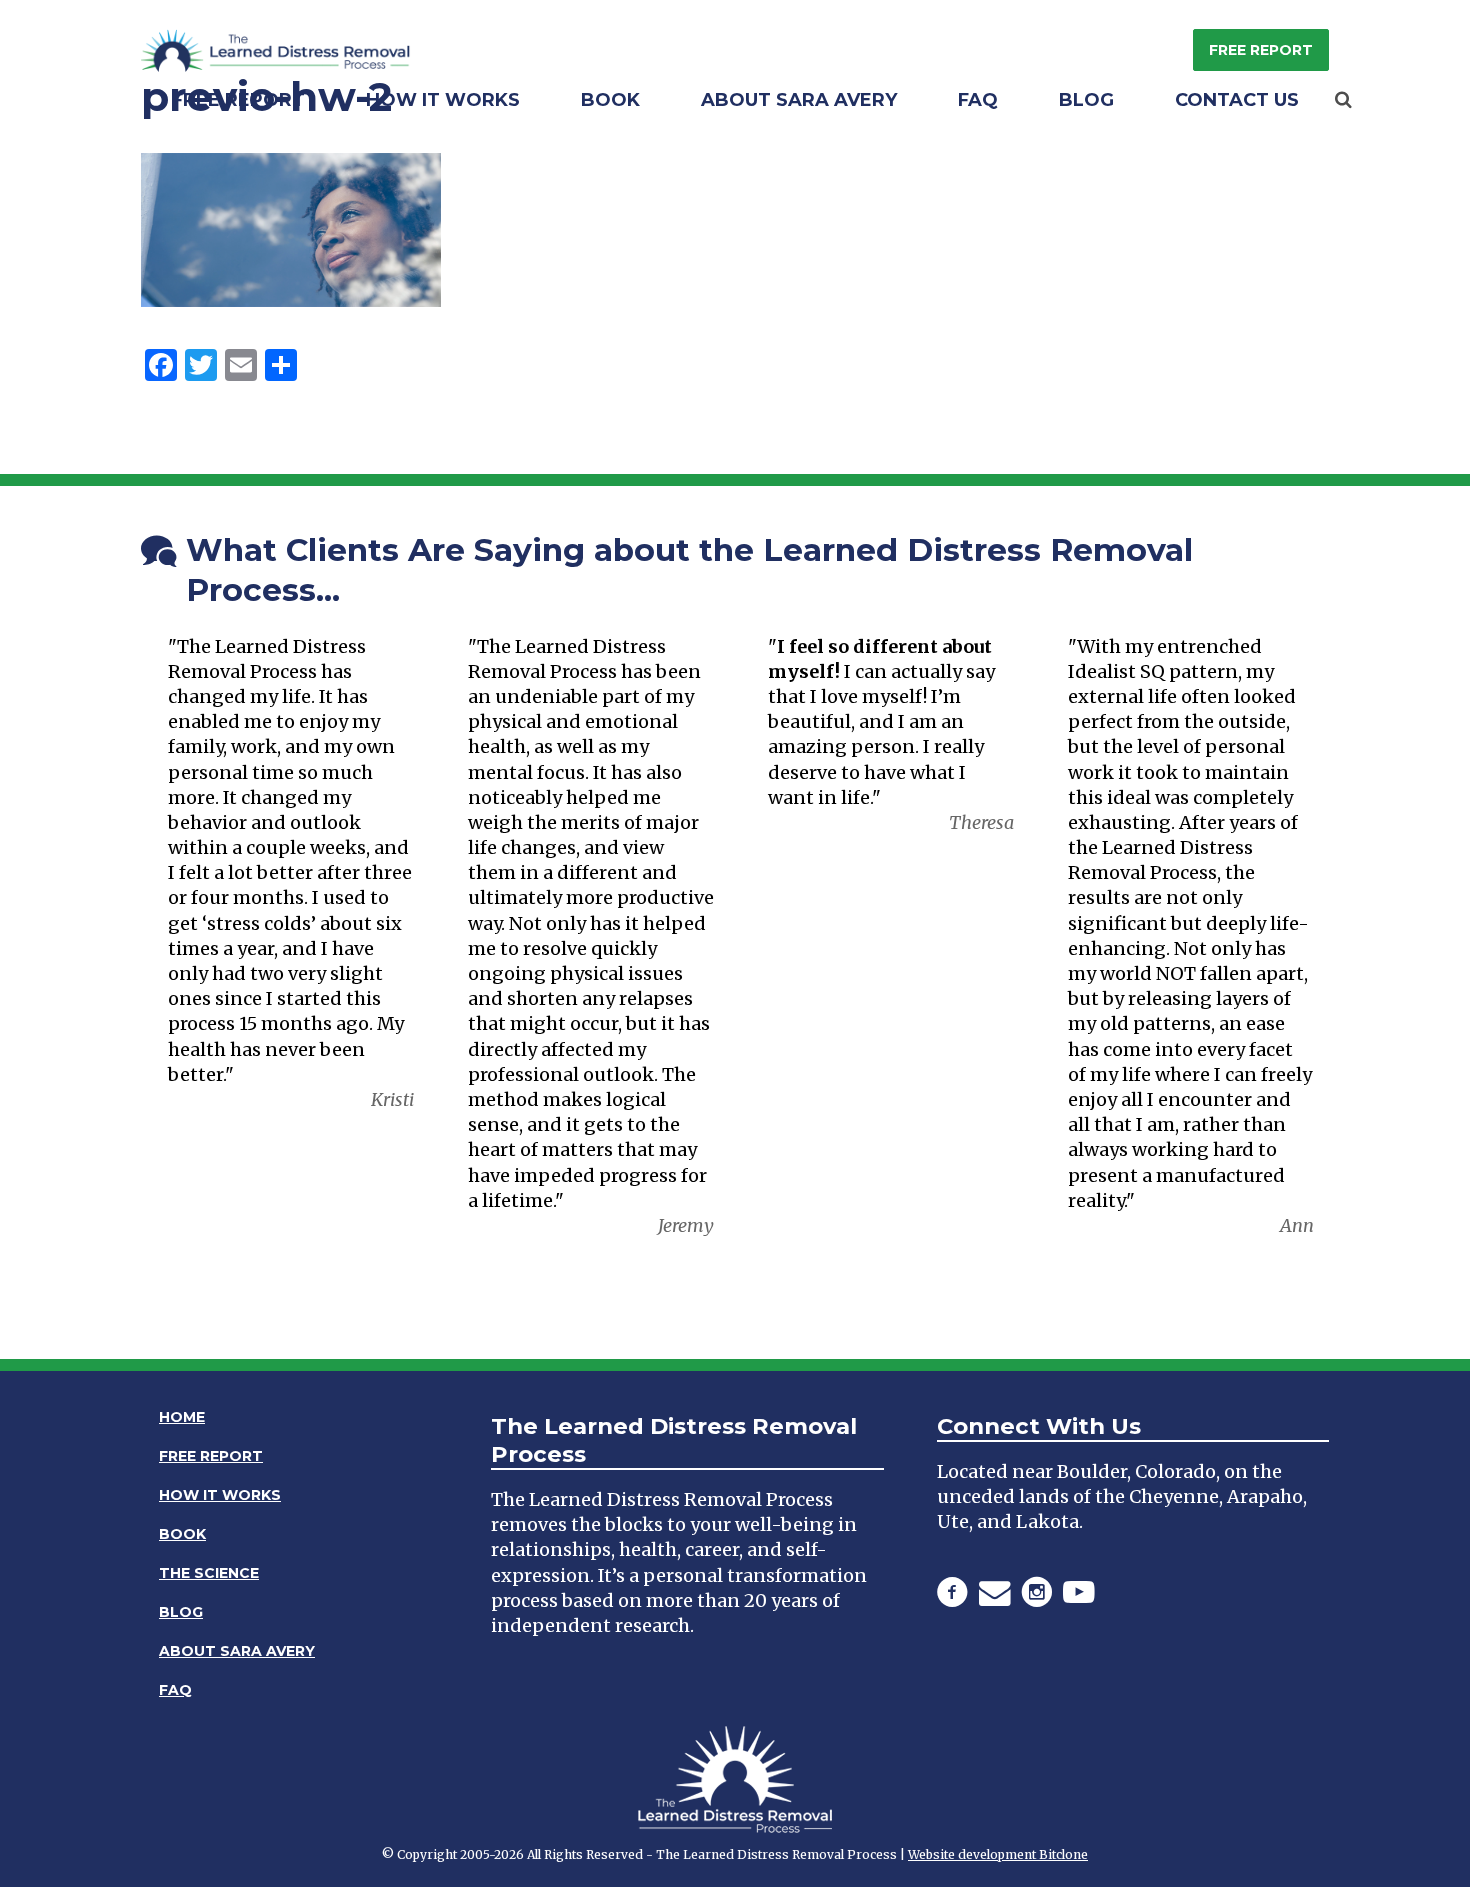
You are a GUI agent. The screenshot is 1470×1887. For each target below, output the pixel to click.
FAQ (978, 100)
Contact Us (1237, 100)
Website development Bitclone (998, 1854)
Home (182, 1417)
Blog (1086, 100)
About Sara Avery (799, 100)
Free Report (1261, 50)
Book (610, 100)
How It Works (443, 100)
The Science (209, 1573)
